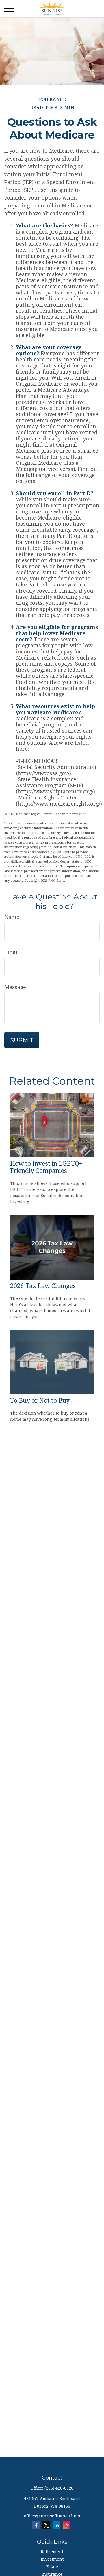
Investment (52, 2559)
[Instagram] (67, 2525)
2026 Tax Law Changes (43, 1286)
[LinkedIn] (56, 2525)
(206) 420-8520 (59, 2488)
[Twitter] (46, 2525)
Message (15, 987)
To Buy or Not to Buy (40, 1401)
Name (12, 917)
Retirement (52, 2552)
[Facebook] (36, 2525)
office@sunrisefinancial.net (52, 2516)
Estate (52, 2567)
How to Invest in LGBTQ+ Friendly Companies (46, 1167)
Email (12, 952)
